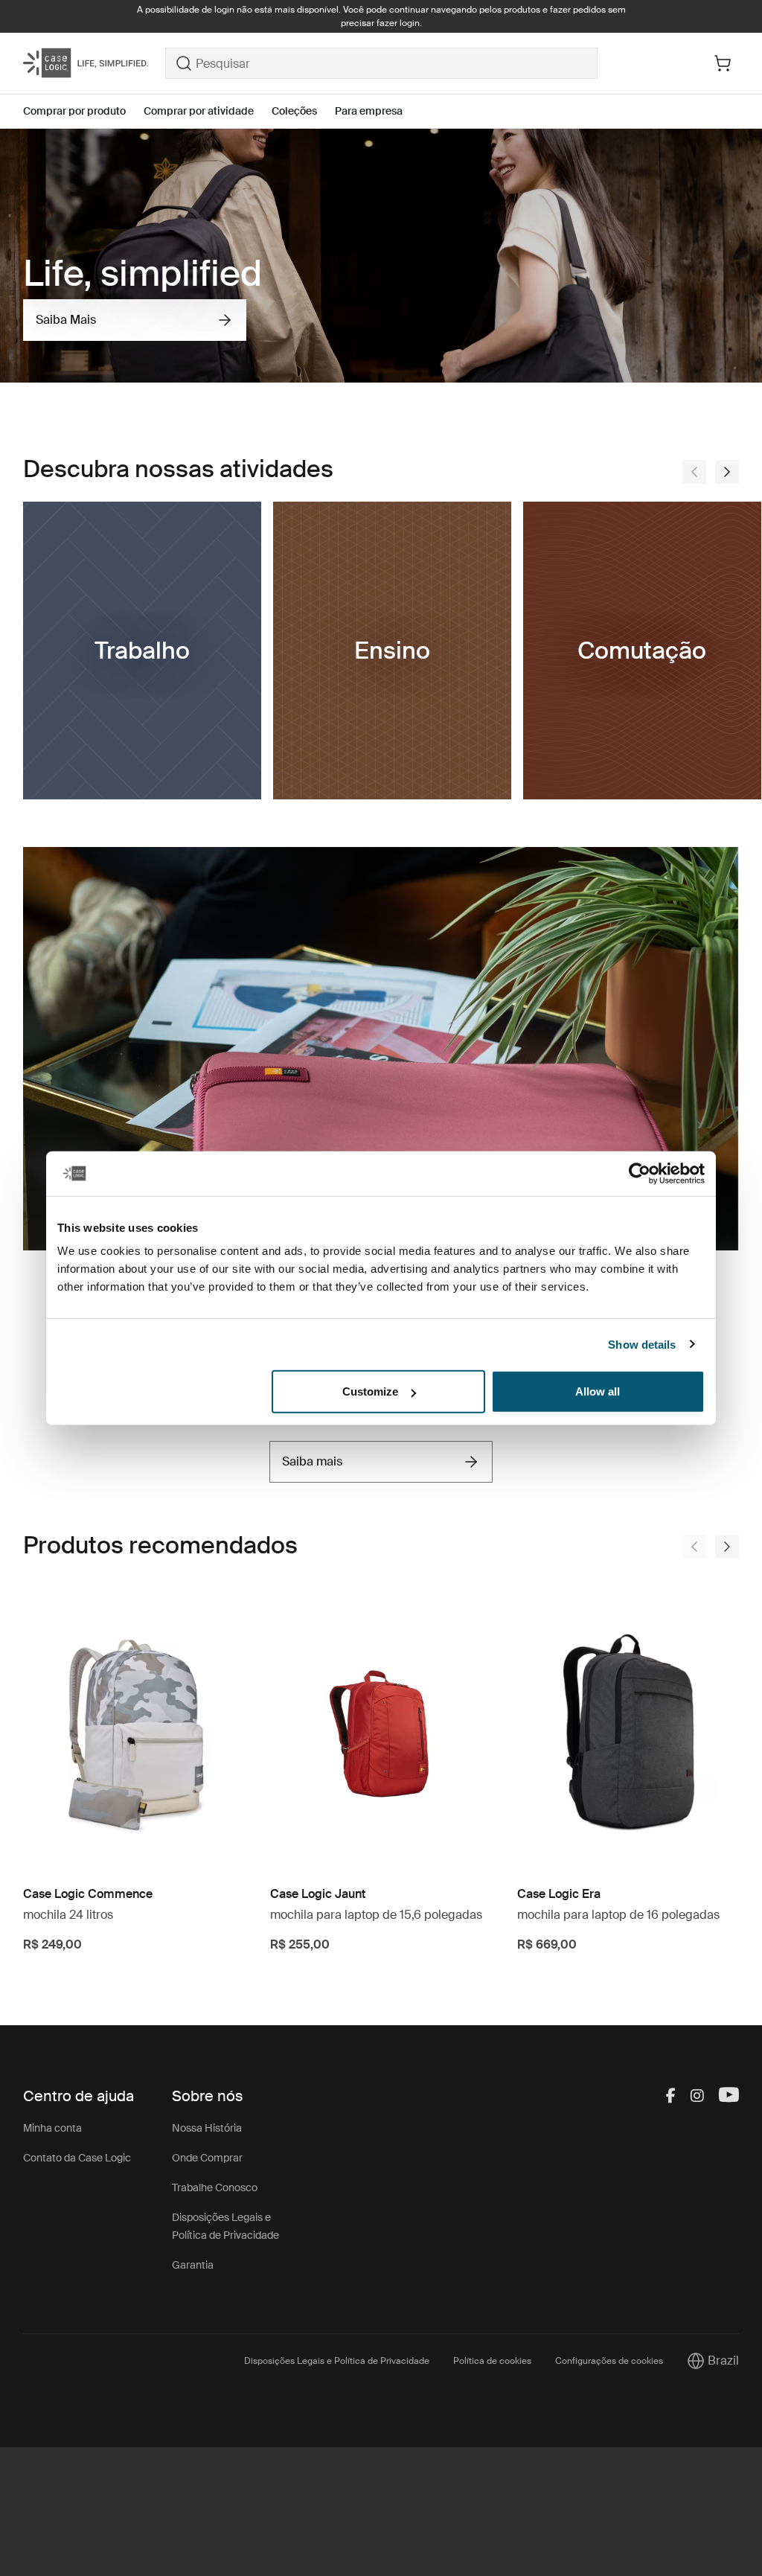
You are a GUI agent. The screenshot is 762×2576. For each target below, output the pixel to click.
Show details (642, 1344)
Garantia (193, 2265)
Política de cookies (492, 2361)
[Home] (94, 63)
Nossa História (207, 2128)
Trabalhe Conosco (215, 2187)
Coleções (294, 111)
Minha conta (52, 2128)
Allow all (598, 1391)
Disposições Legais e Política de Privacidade (337, 2361)
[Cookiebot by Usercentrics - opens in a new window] (640, 1173)
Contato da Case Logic (77, 2158)
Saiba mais (312, 1461)
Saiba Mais (66, 320)
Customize (370, 1391)
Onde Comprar (207, 2158)
